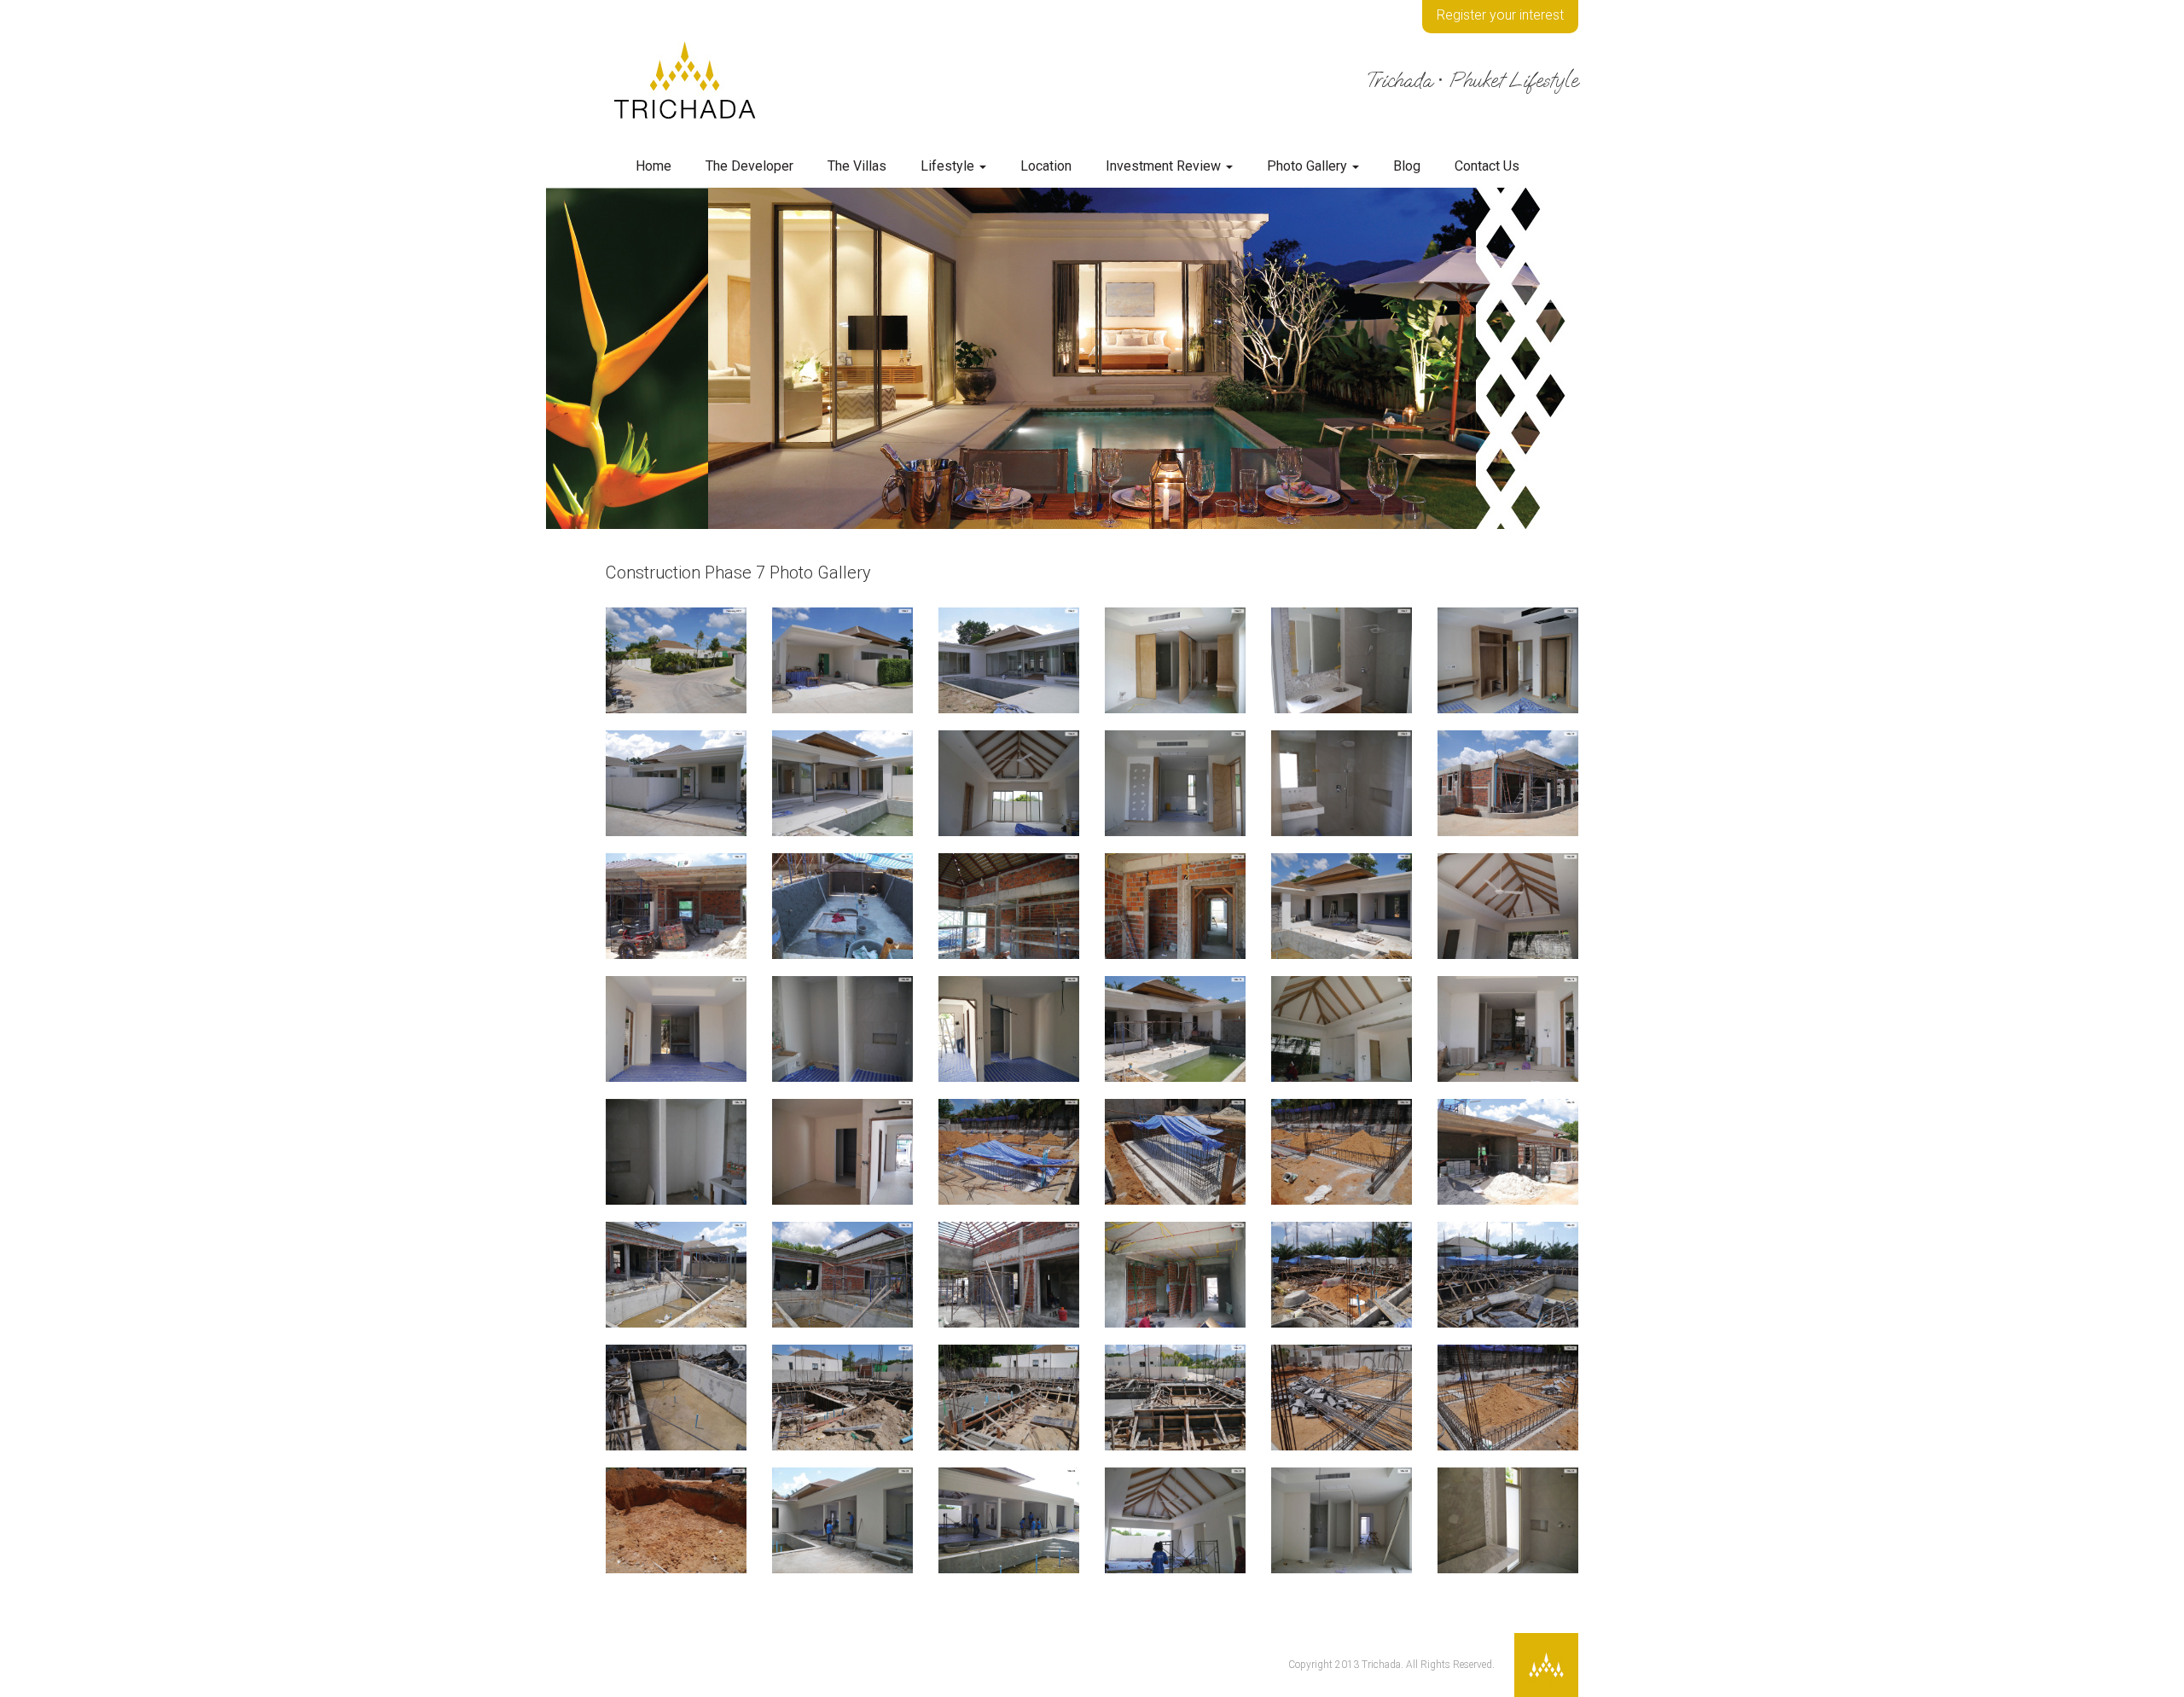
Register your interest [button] (1500, 15)
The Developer (749, 166)
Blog (1407, 166)
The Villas (857, 166)
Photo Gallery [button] (1309, 166)
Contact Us (1487, 166)
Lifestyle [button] (949, 166)
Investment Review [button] (1165, 166)
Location (1046, 166)
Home (653, 166)
